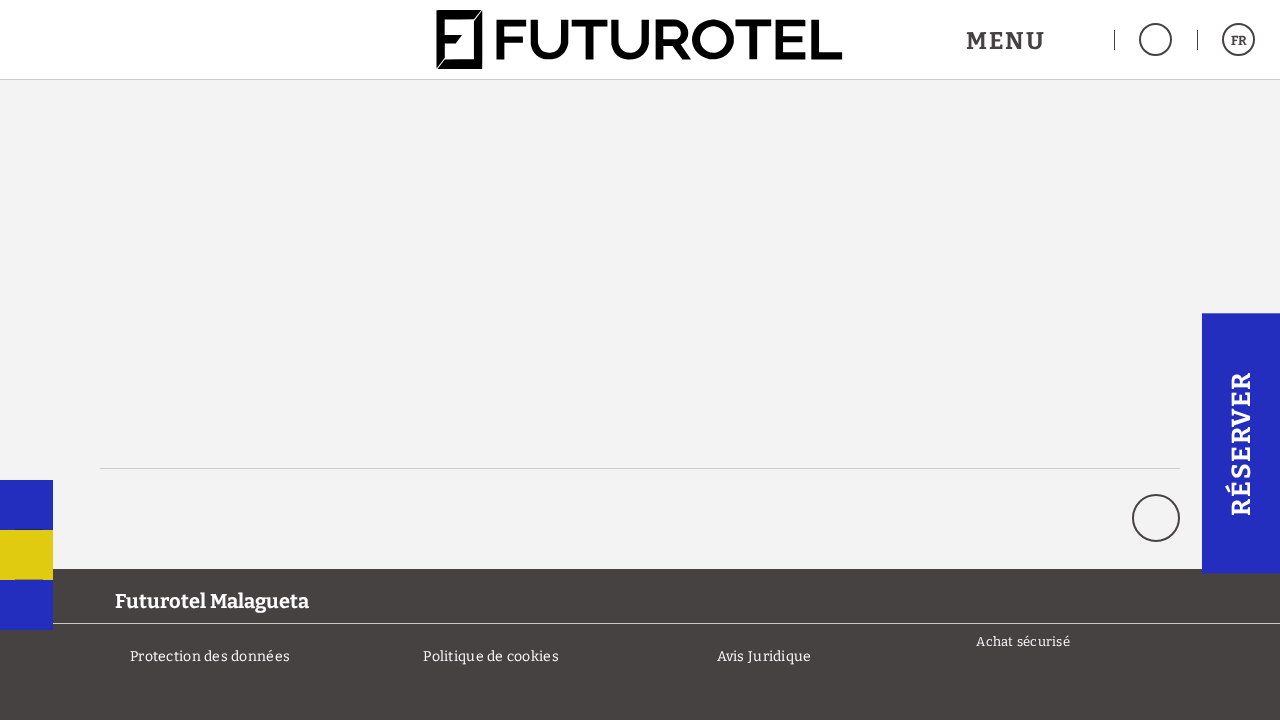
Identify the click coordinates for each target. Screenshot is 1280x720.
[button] (1027, 39)
